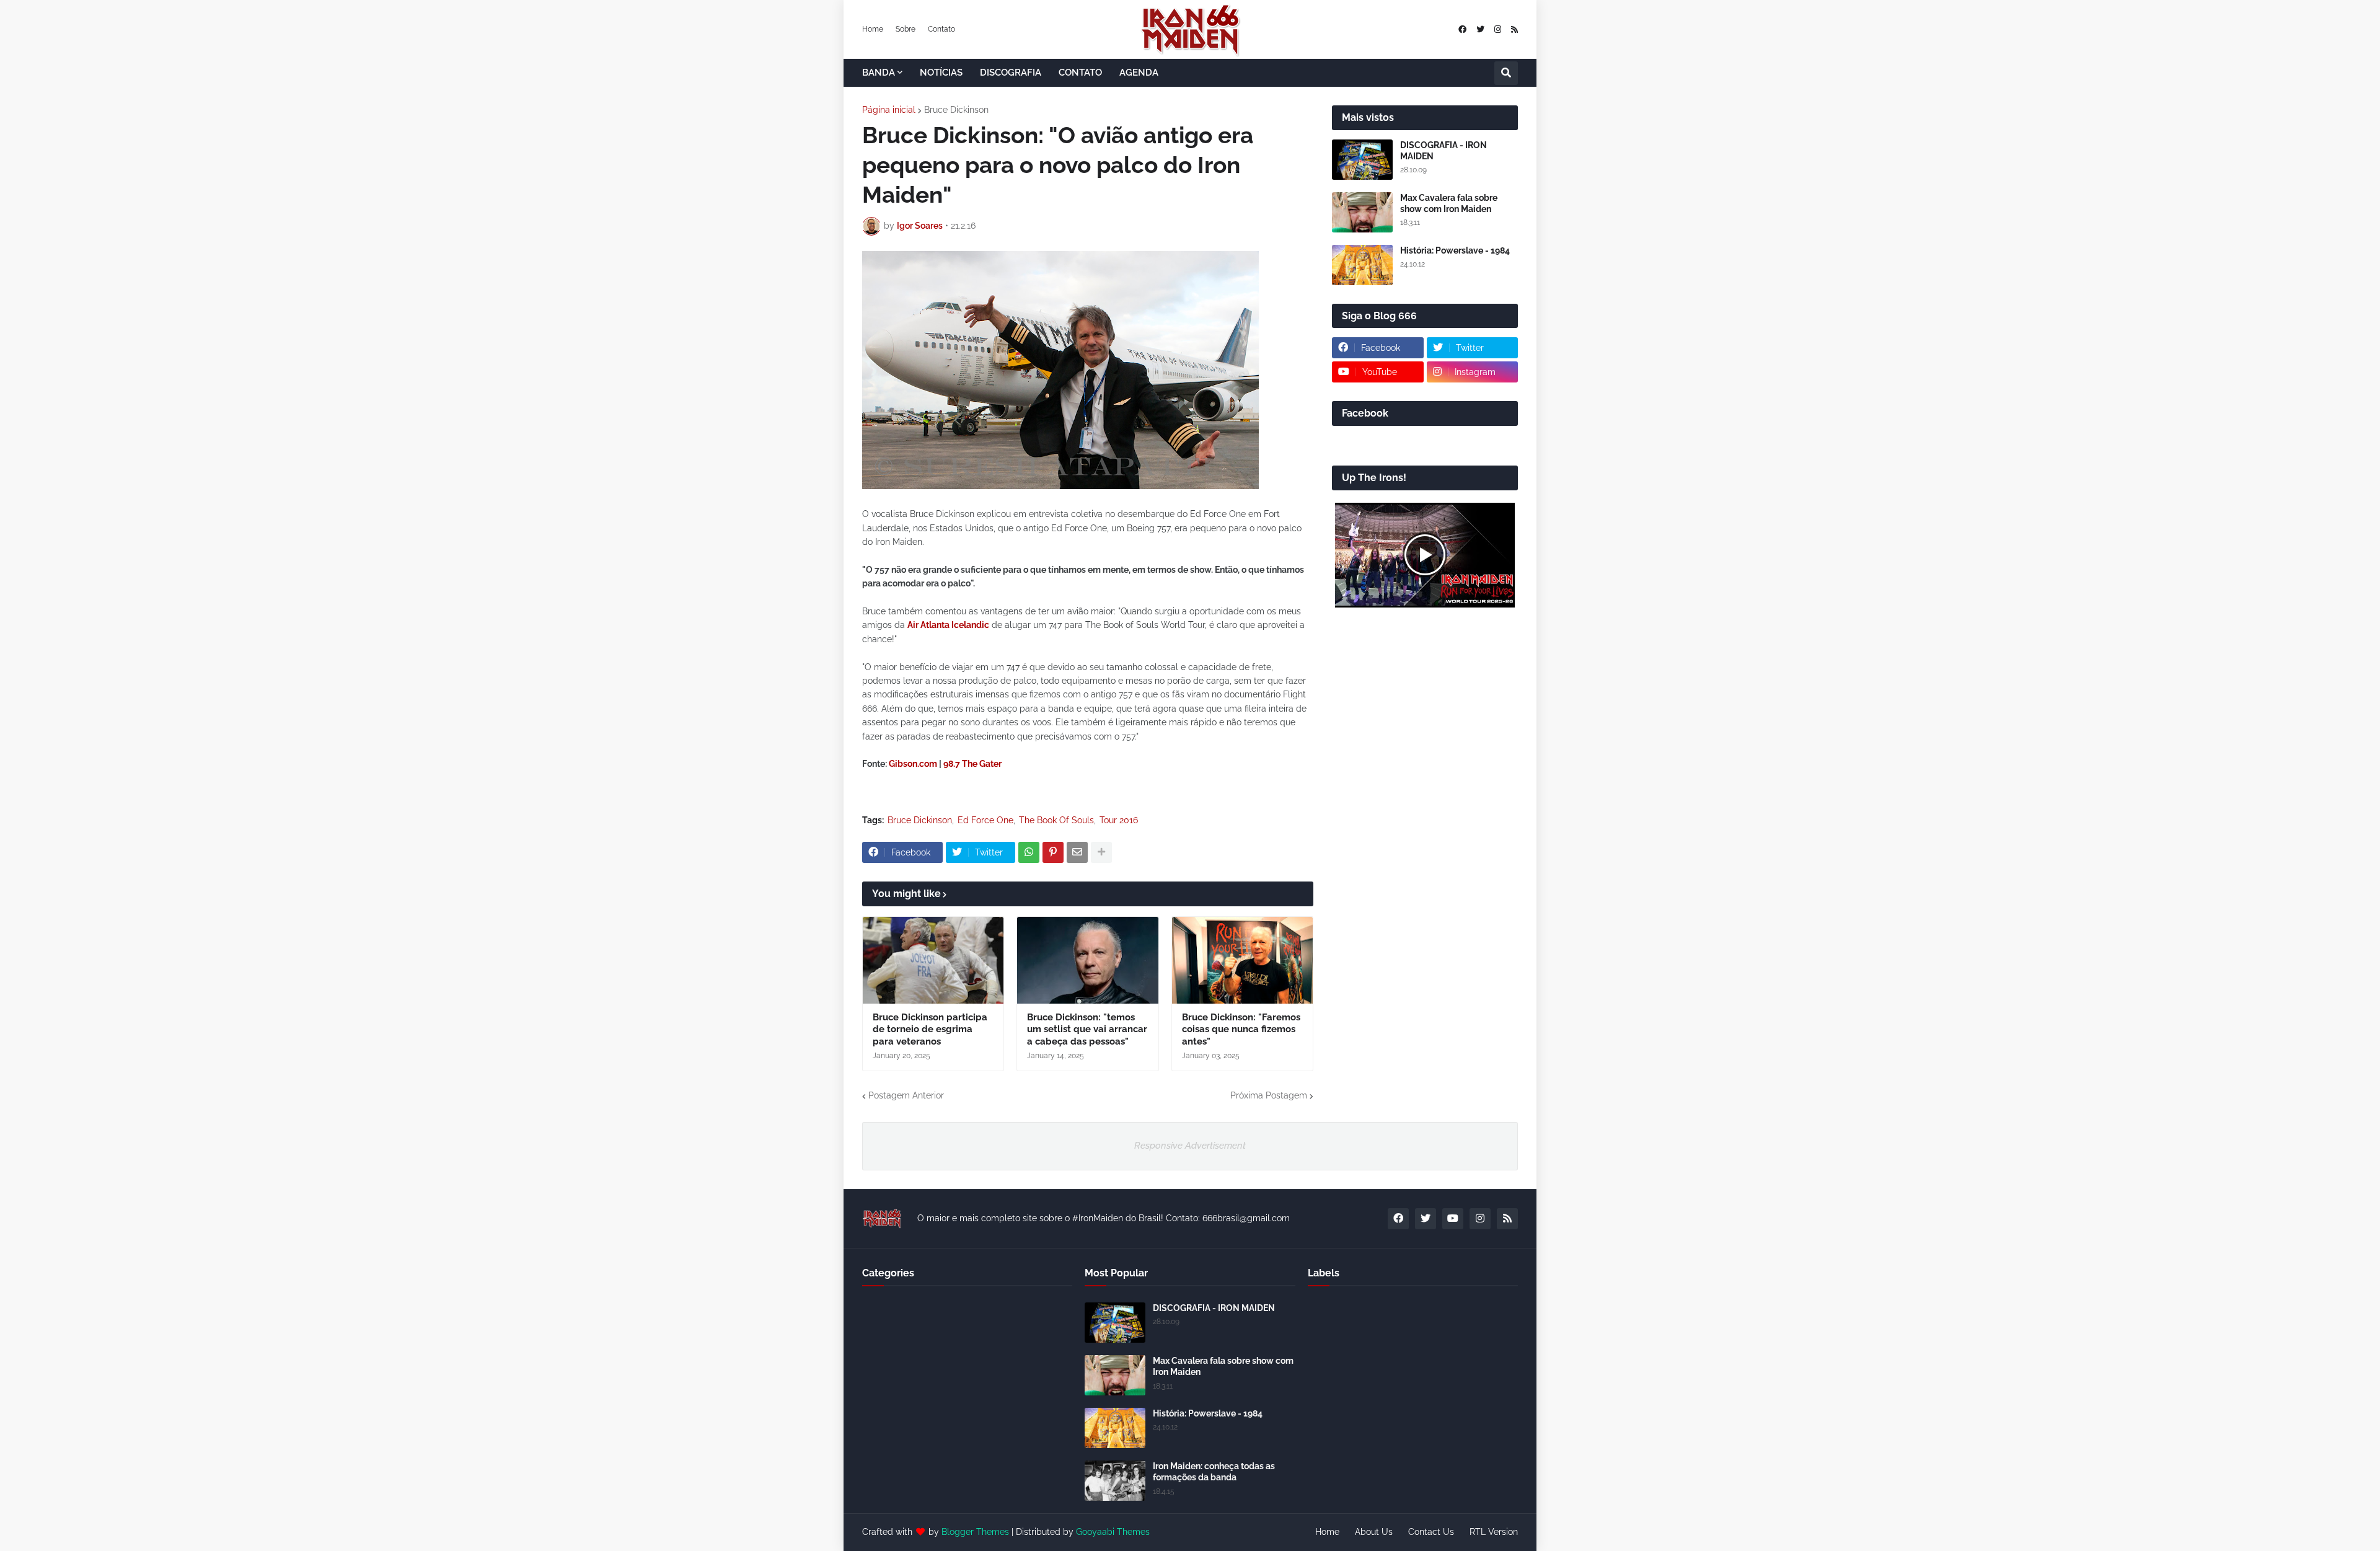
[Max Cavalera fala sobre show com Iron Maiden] (1362, 212)
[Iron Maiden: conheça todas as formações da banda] (1115, 1481)
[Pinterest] (1053, 852)
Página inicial (889, 110)
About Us (1374, 1532)
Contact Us (1431, 1532)
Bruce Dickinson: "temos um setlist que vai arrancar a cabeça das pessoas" (1087, 1029)
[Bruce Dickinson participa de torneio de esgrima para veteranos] (933, 960)
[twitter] (1480, 29)
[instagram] (1498, 29)
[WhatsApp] (1029, 852)
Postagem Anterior (906, 1095)
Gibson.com (913, 764)
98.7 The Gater (972, 764)
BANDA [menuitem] (879, 73)
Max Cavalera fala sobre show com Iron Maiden (1449, 203)
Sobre (906, 29)
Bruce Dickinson (956, 110)
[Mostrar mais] (1101, 852)
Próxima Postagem (1269, 1095)
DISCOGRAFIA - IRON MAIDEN (1443, 151)
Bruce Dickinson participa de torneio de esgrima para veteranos (930, 1029)
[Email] (1077, 852)
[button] (1506, 73)
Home (873, 29)
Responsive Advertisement (1190, 1146)
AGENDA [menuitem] (1139, 73)
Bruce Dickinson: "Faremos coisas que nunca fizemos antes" (1241, 1029)
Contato (941, 29)
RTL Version (1494, 1532)
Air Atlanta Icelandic (948, 625)
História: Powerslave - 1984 (1455, 250)
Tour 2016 (1119, 820)
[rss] (1514, 29)
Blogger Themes (975, 1532)
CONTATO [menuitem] (1080, 73)
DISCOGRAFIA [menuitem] (1011, 73)
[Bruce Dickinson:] (1087, 960)
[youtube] (1453, 1219)
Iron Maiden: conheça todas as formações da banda (1214, 1472)
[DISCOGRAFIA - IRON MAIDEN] (1362, 160)
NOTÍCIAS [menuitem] (941, 73)
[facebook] (1462, 29)
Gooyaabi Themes (1113, 1532)
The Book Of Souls (1056, 820)
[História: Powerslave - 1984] (1362, 265)
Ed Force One (985, 820)
